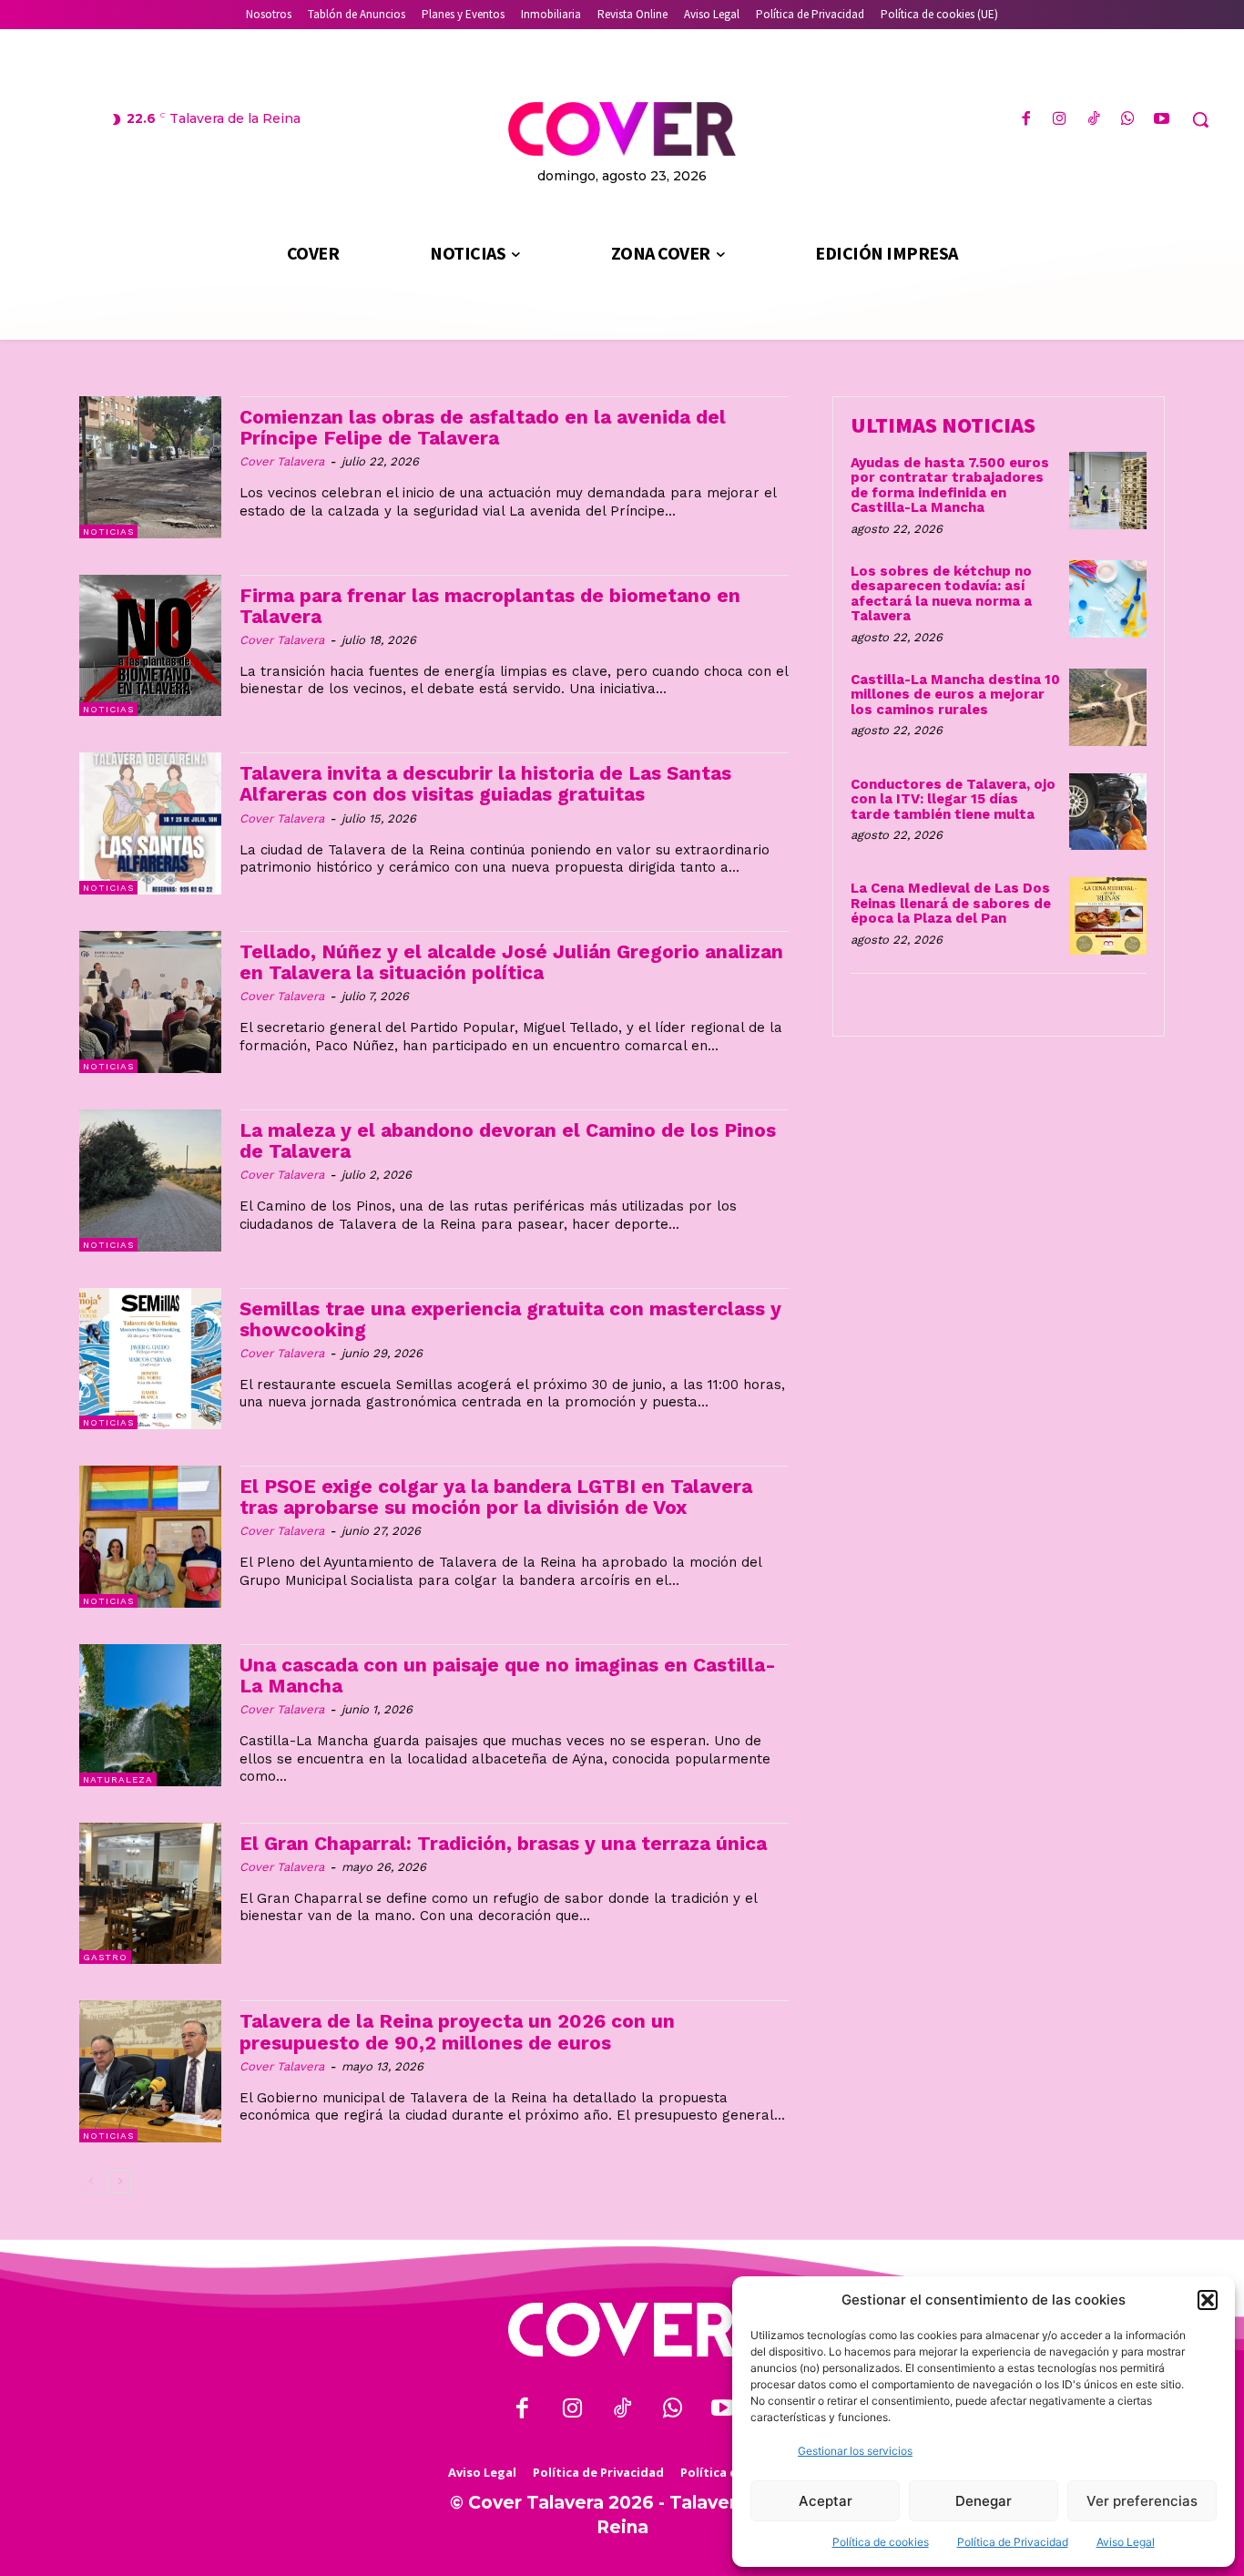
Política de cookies (881, 2542)
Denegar (984, 2501)
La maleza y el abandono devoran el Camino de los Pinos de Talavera (508, 1140)
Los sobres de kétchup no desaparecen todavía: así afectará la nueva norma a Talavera (941, 594)
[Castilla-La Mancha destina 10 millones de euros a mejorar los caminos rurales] (1108, 707)
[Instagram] (1060, 120)
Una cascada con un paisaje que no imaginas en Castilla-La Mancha (508, 1675)
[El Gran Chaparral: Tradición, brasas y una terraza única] (150, 1894)
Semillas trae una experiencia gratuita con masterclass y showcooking (510, 1319)
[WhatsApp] (1128, 120)
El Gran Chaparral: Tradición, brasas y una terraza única (503, 1843)
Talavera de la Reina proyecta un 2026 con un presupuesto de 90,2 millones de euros (457, 2031)
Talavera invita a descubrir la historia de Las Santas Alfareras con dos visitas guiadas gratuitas (485, 783)
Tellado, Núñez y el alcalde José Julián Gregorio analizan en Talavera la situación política (511, 962)
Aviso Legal (1126, 2542)
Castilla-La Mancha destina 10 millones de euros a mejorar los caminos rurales (955, 695)
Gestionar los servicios (855, 2451)
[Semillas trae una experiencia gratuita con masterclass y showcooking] (150, 1359)
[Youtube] (1162, 120)
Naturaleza (118, 1779)
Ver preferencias (1142, 2501)
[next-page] (120, 2182)
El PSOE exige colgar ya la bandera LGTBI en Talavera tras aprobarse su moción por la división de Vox (496, 1497)
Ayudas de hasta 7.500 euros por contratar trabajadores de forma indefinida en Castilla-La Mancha (950, 486)
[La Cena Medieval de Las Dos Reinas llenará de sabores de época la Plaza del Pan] (1108, 916)
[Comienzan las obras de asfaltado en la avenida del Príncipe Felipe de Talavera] (150, 467)
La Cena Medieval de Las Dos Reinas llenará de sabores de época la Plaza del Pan (951, 903)
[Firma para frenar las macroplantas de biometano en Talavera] (150, 646)
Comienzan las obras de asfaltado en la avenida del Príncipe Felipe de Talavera (483, 427)
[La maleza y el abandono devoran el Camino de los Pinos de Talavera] (150, 1181)
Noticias (108, 532)
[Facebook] (1026, 120)
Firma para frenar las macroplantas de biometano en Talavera (490, 606)
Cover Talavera (282, 461)
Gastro (105, 1957)
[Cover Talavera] (622, 2330)
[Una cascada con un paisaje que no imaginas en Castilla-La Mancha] (150, 1715)
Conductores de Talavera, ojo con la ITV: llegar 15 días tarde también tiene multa (953, 799)
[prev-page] (91, 2182)
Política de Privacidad (1013, 2542)
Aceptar (826, 2501)
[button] (1208, 2300)
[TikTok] (1093, 120)
